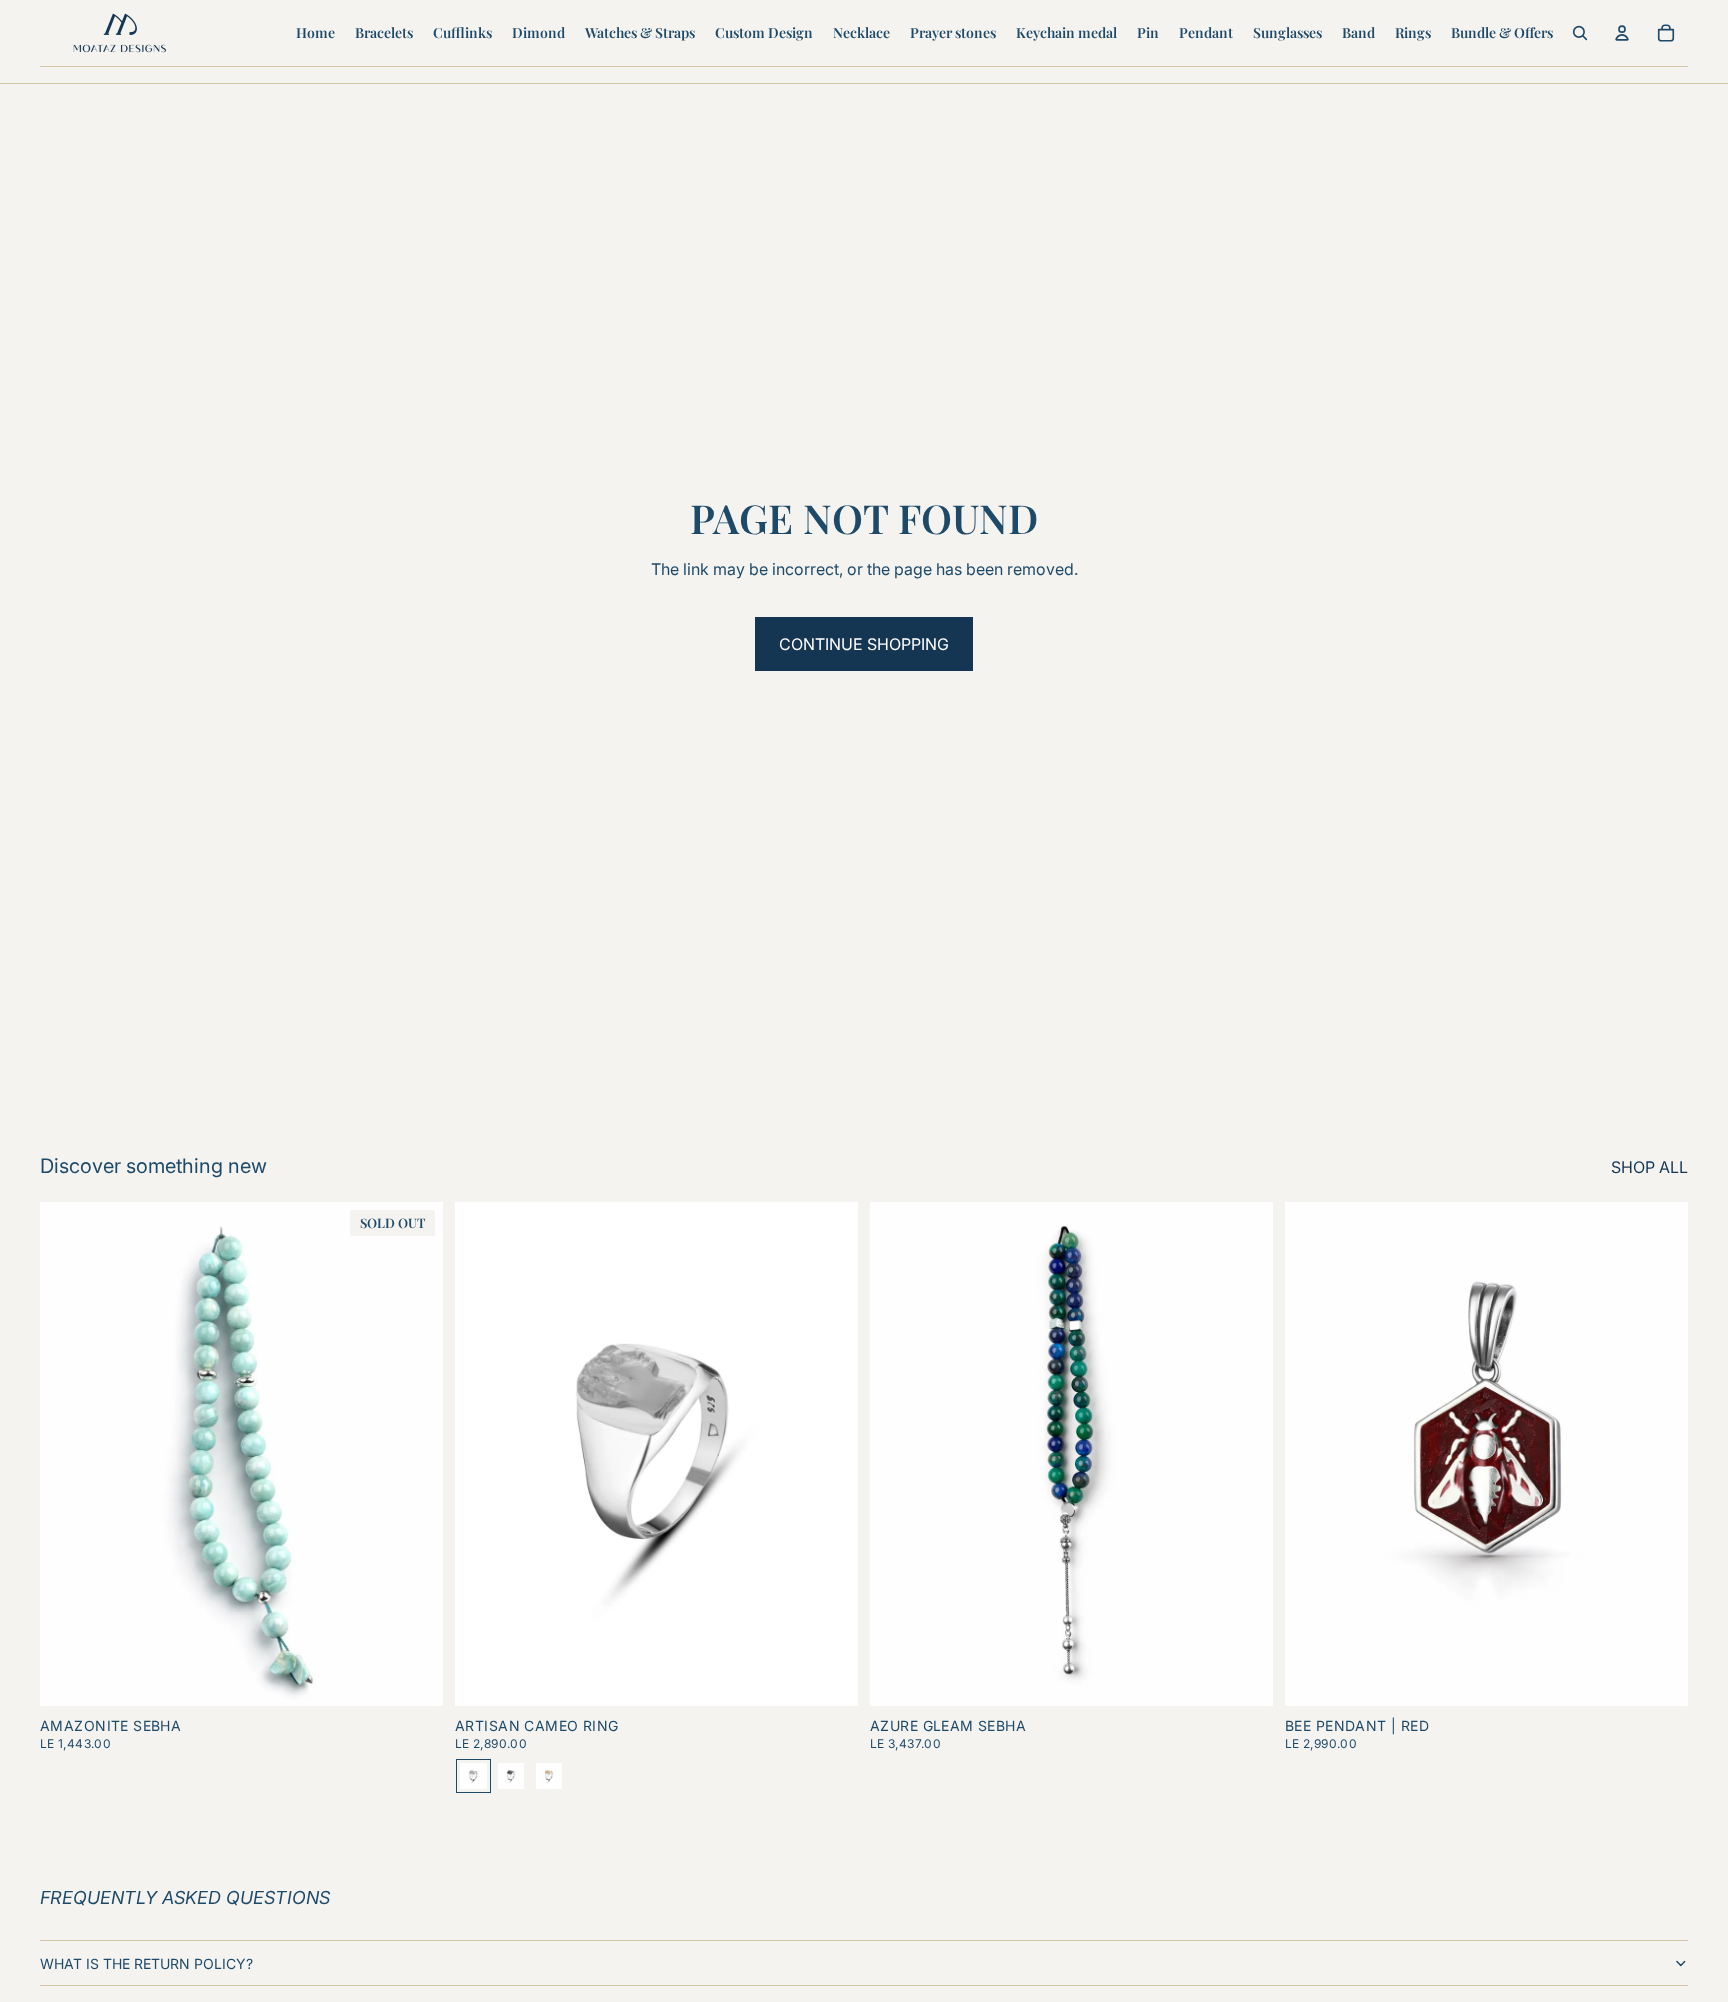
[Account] (1622, 33)
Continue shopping (864, 644)
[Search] (1580, 33)
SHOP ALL (1649, 1167)
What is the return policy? (146, 1963)
